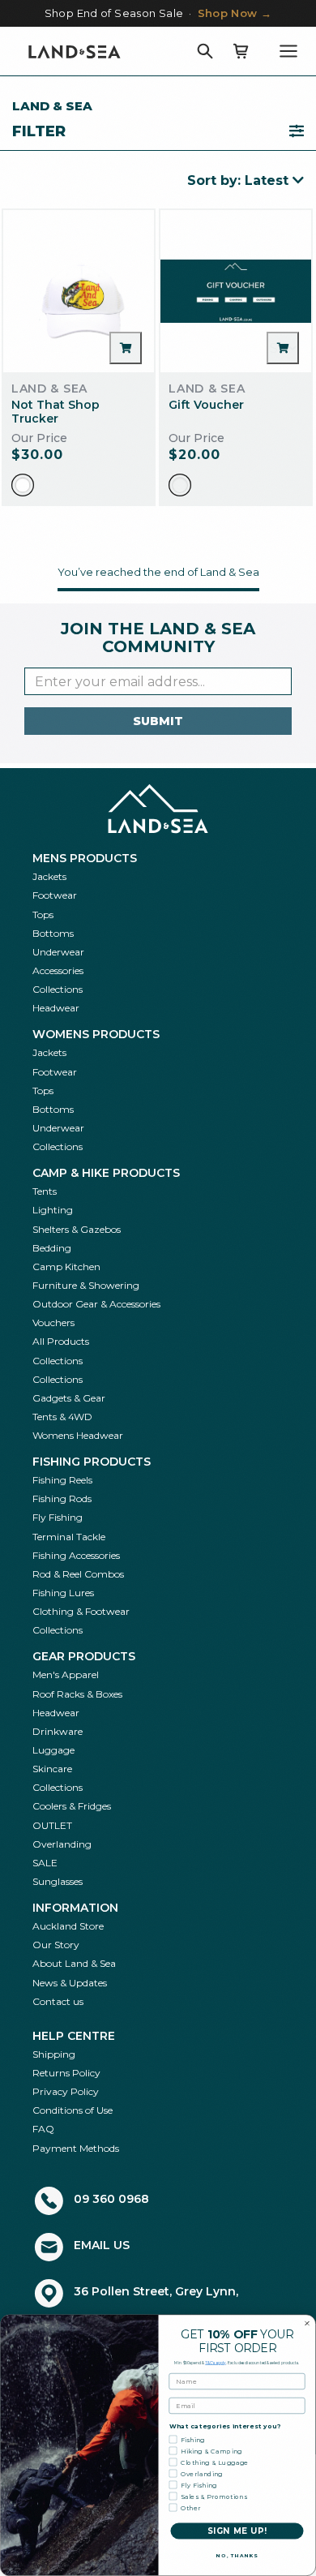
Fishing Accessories (76, 1555)
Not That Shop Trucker (56, 412)
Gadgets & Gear (69, 1398)
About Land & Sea (74, 1963)
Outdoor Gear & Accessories (96, 1304)
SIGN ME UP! (237, 2531)
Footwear (55, 895)
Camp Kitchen (66, 1267)
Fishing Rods (62, 1498)
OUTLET (52, 1825)
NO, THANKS (237, 2556)
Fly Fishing (58, 1517)
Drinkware (58, 1731)
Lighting (53, 1210)
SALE (45, 1863)
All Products (61, 1341)
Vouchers (53, 1322)
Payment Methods (76, 2148)
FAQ (43, 2129)
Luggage (53, 1750)
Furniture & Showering (86, 1285)
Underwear (58, 952)
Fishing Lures (63, 1593)
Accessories (58, 970)
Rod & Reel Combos (78, 1574)
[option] (23, 485)
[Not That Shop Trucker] (79, 291)
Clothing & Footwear (81, 1611)
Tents (45, 1191)
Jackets (49, 876)
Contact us (58, 2001)
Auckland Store (68, 1926)
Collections (58, 989)
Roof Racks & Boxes (77, 1694)
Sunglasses (58, 1881)
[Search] (205, 51)
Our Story (56, 1945)
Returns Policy (66, 2073)
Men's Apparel (66, 1674)
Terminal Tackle (69, 1537)
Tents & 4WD (62, 1417)
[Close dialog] (307, 2324)
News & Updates (70, 1983)
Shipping (54, 2054)
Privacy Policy (66, 2091)
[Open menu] (288, 51)
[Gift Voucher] (236, 291)
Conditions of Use (73, 2110)
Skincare (52, 1769)
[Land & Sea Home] (75, 51)
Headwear (56, 1008)
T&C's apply (216, 2363)
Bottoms (53, 933)
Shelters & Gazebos (77, 1229)
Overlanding (62, 1844)
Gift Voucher (206, 405)
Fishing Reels (62, 1480)
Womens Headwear (78, 1435)
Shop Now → (235, 13)
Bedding (52, 1248)
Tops (43, 914)
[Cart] (241, 51)
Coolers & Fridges (72, 1806)
